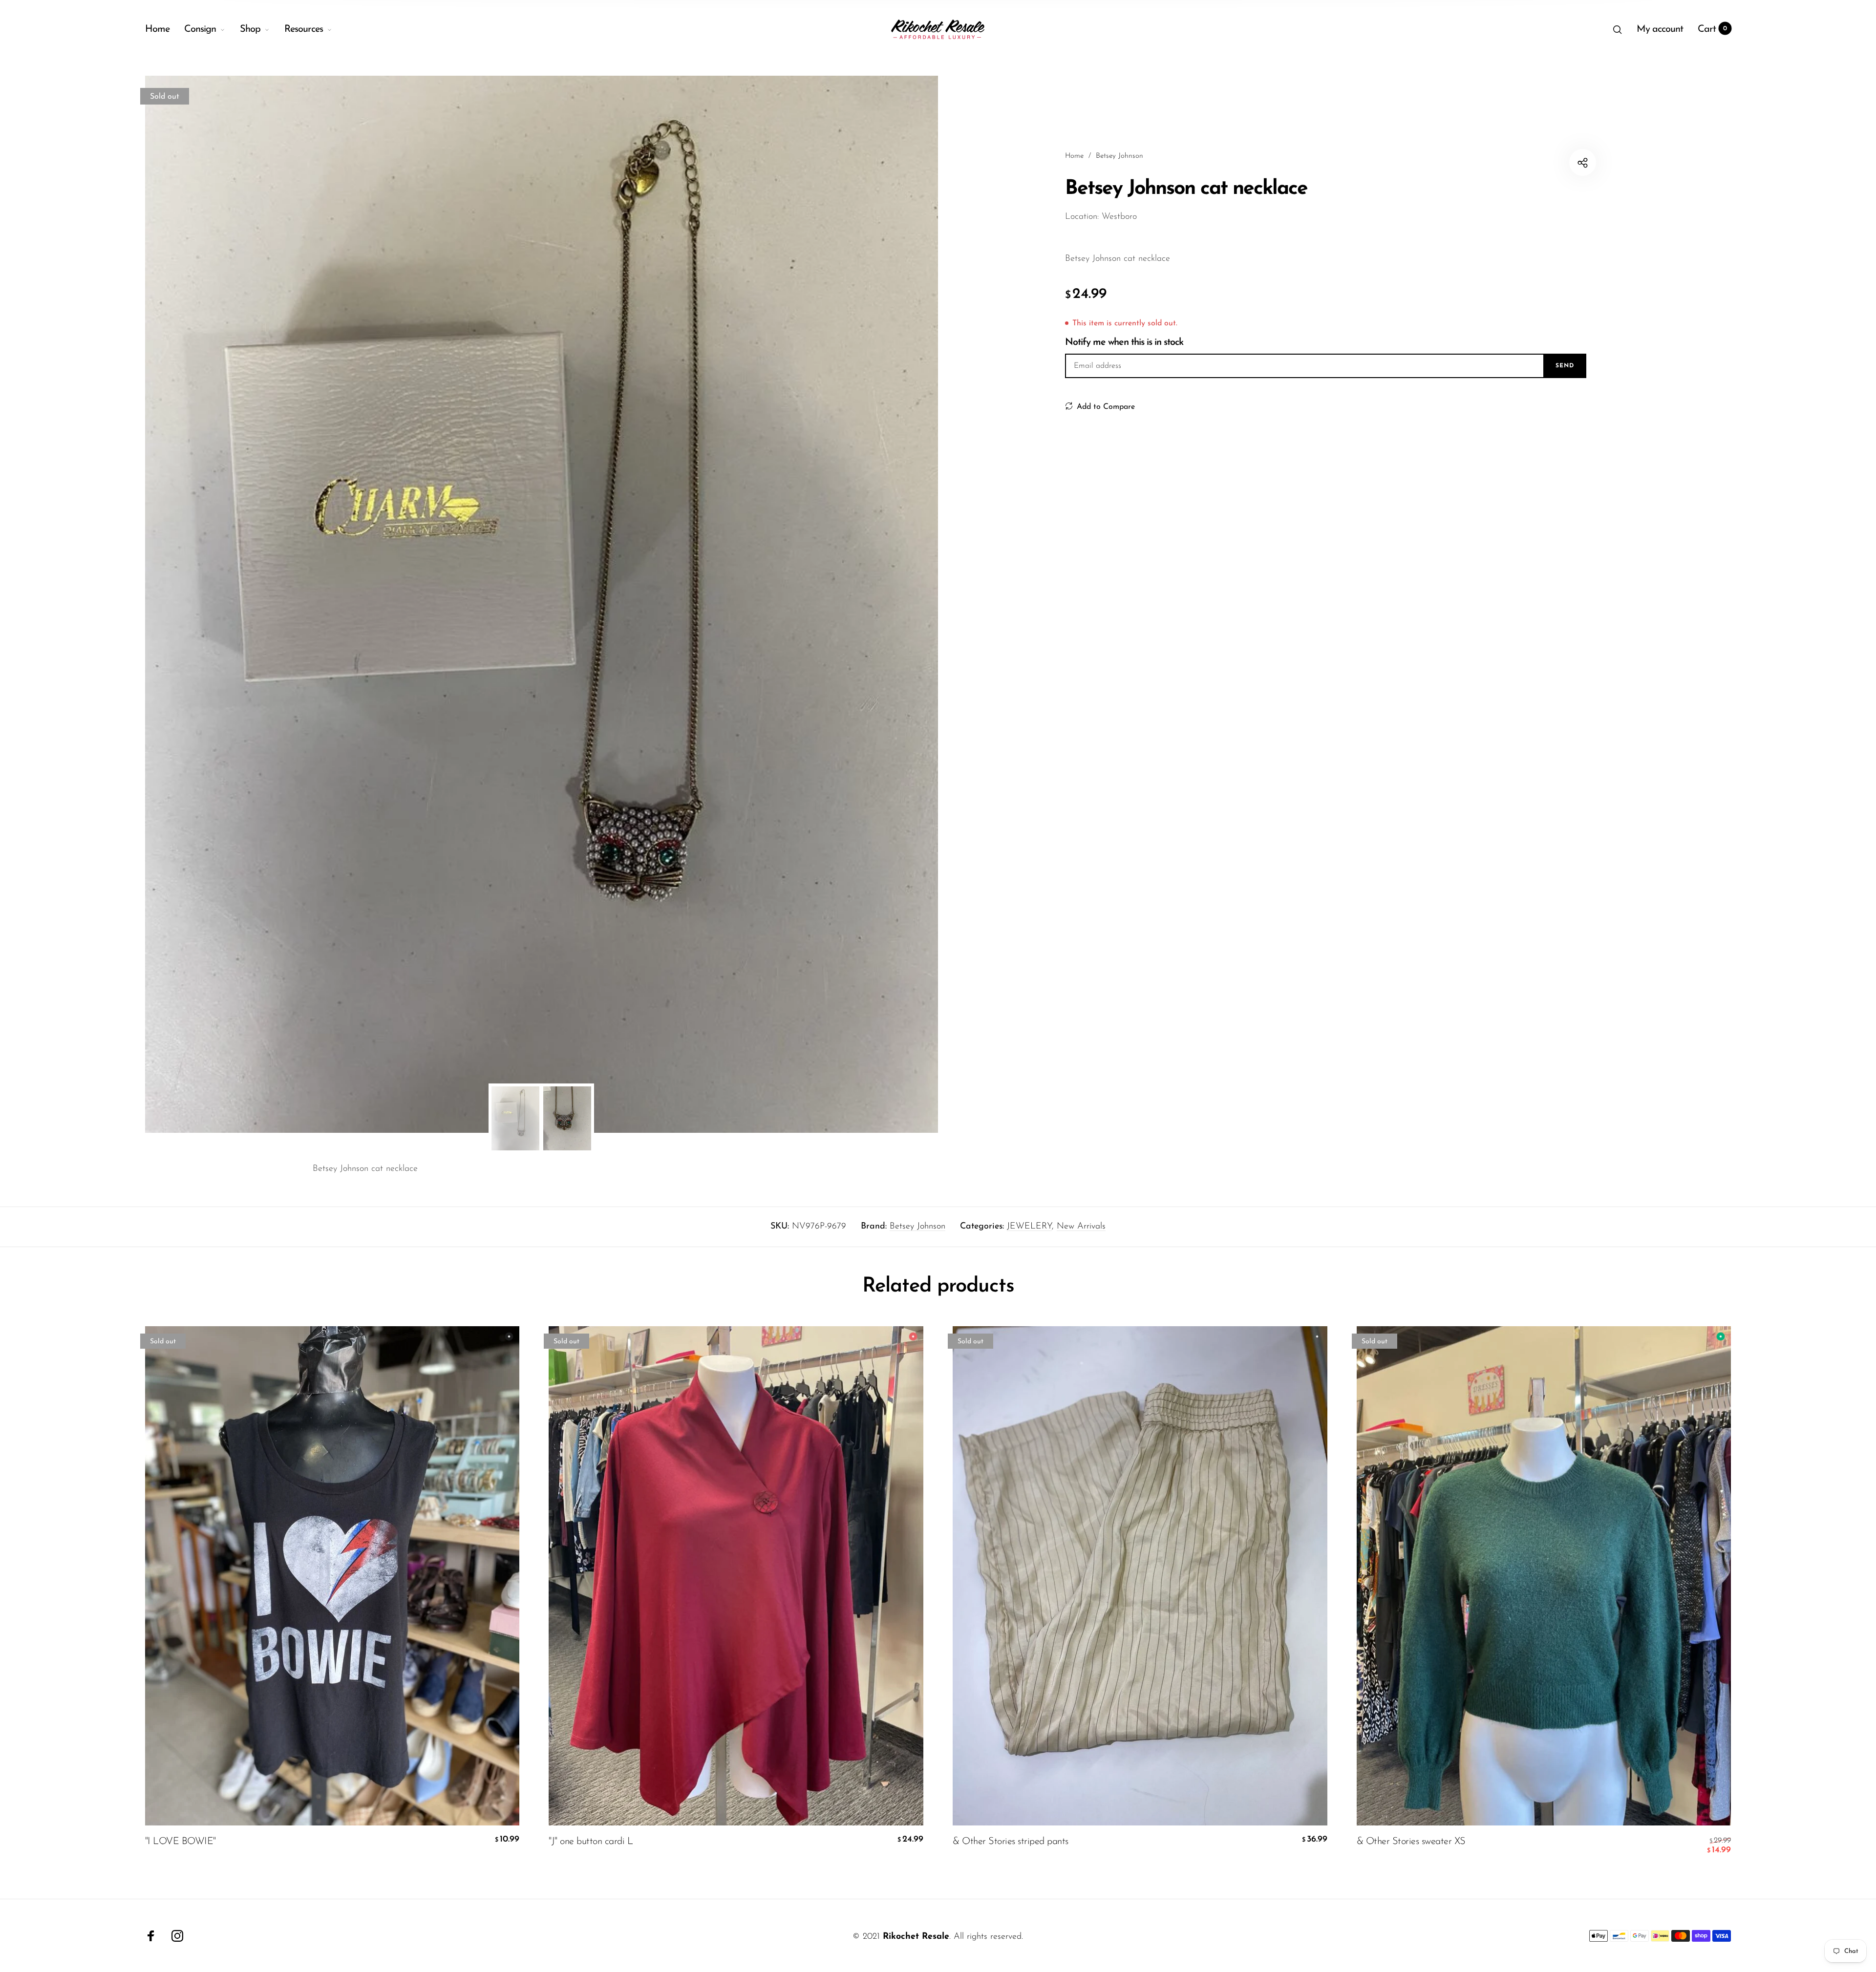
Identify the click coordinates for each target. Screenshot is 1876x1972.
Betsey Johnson (917, 1227)
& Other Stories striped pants (1011, 1842)
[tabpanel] (542, 604)
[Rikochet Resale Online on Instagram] (177, 1936)
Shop (250, 29)
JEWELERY (1029, 1227)
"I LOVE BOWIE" (181, 1842)
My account (1660, 29)
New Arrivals (1081, 1227)
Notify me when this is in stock (1124, 342)
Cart (1713, 29)
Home (157, 29)
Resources (304, 29)
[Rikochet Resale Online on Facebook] (151, 1936)
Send (1565, 366)
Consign (200, 29)
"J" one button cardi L (591, 1842)
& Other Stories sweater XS (1411, 1842)
